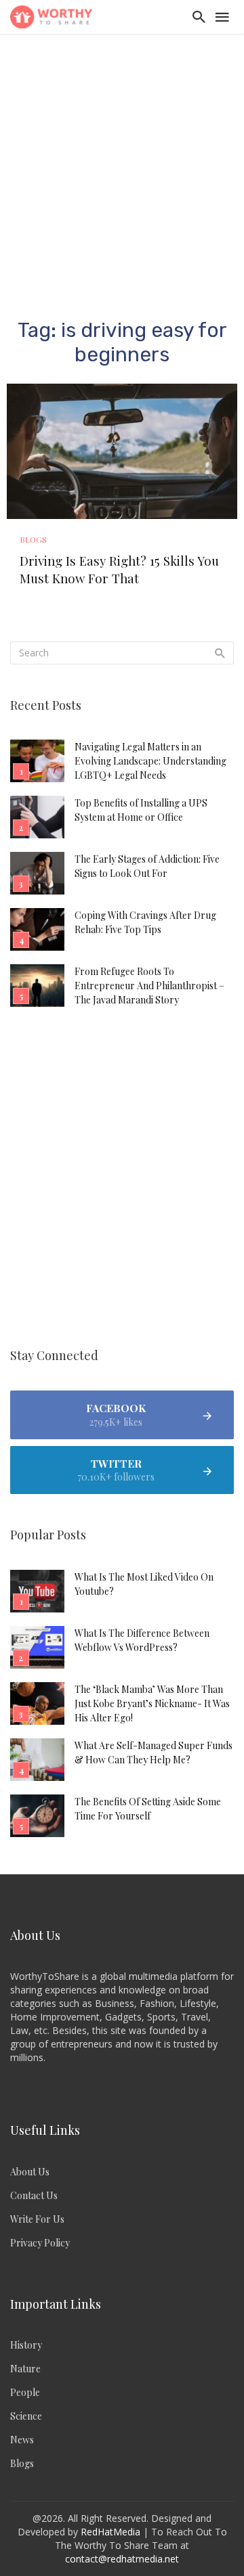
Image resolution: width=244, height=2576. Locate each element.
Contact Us (34, 2195)
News (22, 2440)
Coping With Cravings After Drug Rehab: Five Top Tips (145, 922)
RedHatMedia (110, 2532)
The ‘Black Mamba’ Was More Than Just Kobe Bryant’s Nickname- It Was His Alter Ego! (152, 1703)
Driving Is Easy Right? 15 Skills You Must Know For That (119, 569)
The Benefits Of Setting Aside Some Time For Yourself (148, 1809)
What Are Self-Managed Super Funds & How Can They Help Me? (154, 1753)
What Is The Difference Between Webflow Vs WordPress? (142, 1640)
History (26, 2345)
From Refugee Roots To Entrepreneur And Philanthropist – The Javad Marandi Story (149, 986)
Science (26, 2416)
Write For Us (37, 2219)
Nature (25, 2369)
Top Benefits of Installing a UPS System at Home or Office (141, 810)
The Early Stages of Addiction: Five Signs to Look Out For (147, 866)
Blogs (33, 539)
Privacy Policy (40, 2243)
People (25, 2392)
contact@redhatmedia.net (122, 2559)
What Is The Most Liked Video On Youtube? (144, 1584)
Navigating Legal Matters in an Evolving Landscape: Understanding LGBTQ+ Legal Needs (150, 761)
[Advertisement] (122, 162)
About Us (30, 2172)
